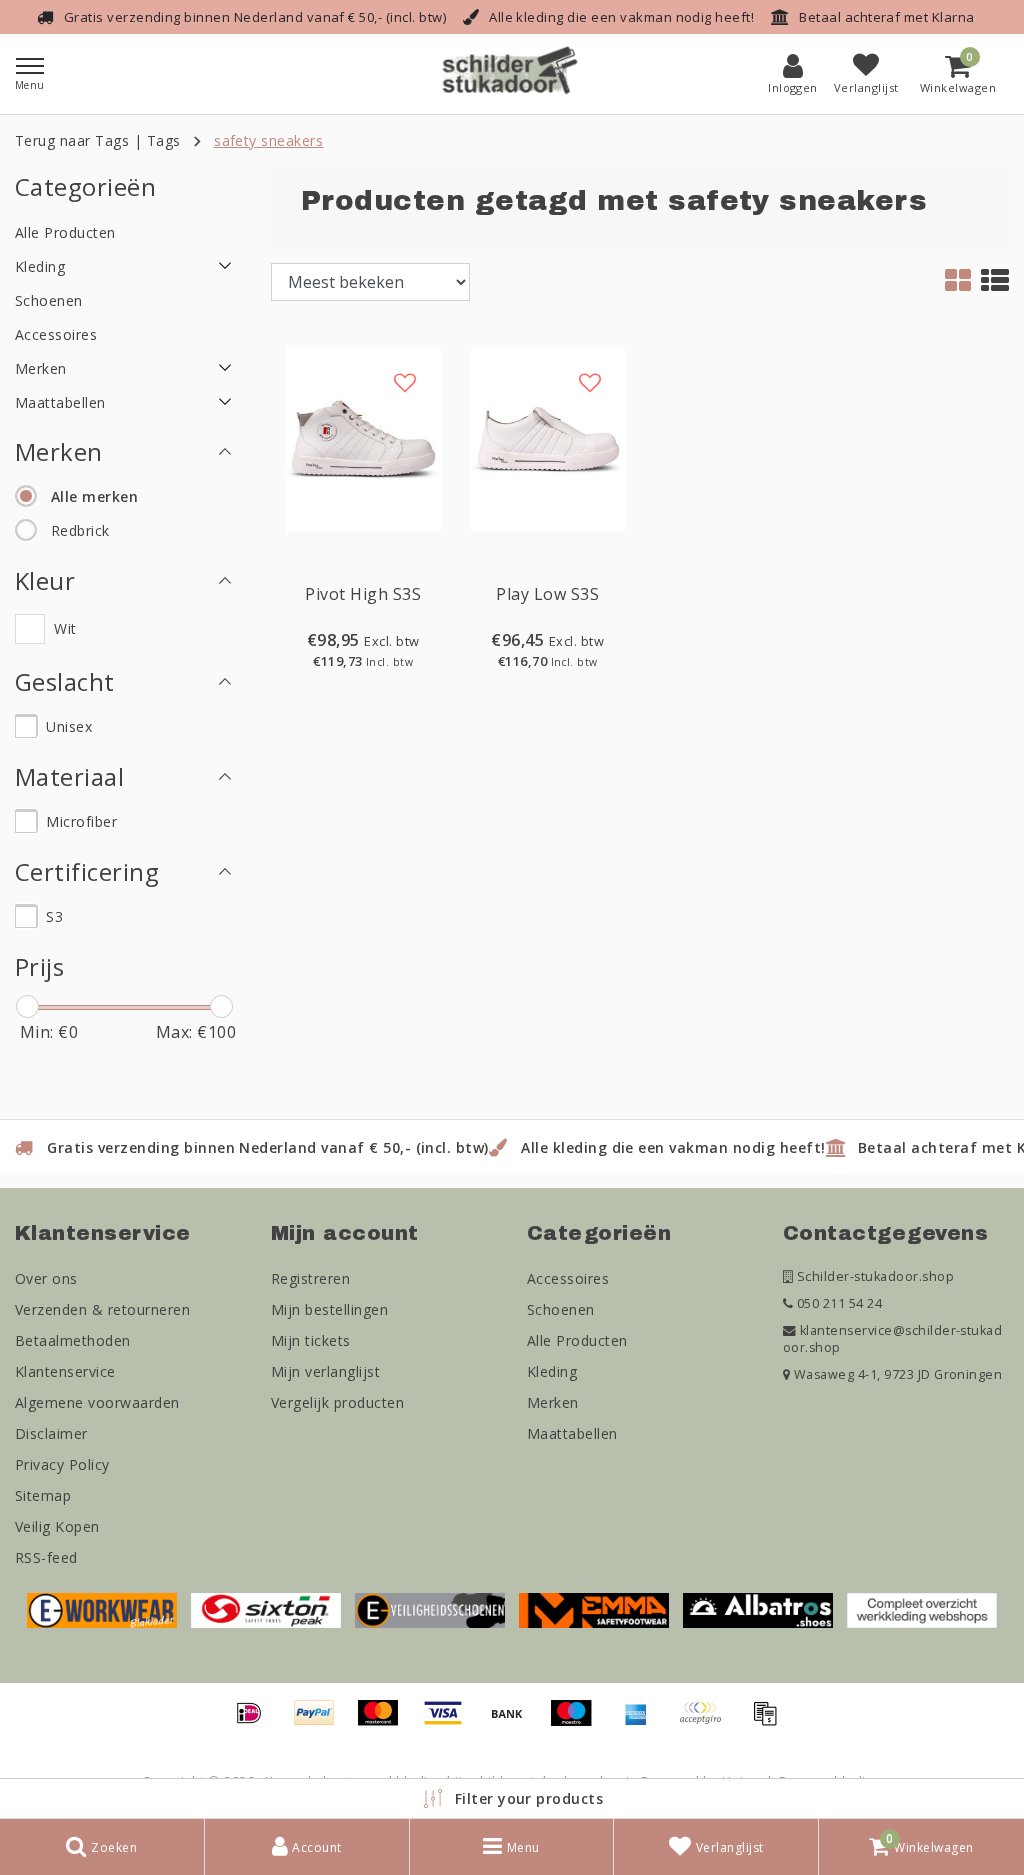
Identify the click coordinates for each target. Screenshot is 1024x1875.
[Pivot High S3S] (363, 438)
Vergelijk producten (337, 1402)
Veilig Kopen (57, 1526)
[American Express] (643, 1722)
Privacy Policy (62, 1464)
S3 (54, 916)
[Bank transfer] (514, 1722)
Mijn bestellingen (329, 1309)
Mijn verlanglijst (325, 1371)
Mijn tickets (311, 1340)
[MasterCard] (385, 1722)
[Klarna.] (707, 1722)
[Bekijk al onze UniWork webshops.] (922, 1609)
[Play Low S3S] (548, 438)
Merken (553, 1402)
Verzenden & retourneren (102, 1309)
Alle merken (94, 496)
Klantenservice (65, 1371)
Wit (65, 628)
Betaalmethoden (73, 1340)
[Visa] (450, 1722)
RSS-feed (46, 1557)
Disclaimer (51, 1433)
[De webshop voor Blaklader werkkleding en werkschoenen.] (102, 1609)
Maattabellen (572, 1433)
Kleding (552, 1371)
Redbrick (80, 530)
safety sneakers (268, 140)
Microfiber (81, 821)
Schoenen (561, 1309)
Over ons (46, 1278)
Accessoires (568, 1278)
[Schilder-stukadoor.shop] (512, 74)
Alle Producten (577, 1340)
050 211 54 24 (837, 1303)
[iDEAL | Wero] (256, 1722)
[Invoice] (770, 1722)
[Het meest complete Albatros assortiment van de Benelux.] (758, 1609)
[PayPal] (321, 1722)
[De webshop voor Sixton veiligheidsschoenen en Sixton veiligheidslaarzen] (266, 1609)
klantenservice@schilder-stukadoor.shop (892, 1339)
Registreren (310, 1278)
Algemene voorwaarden (97, 1402)
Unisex (69, 726)
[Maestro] (578, 1722)
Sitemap (43, 1495)
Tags (164, 140)
